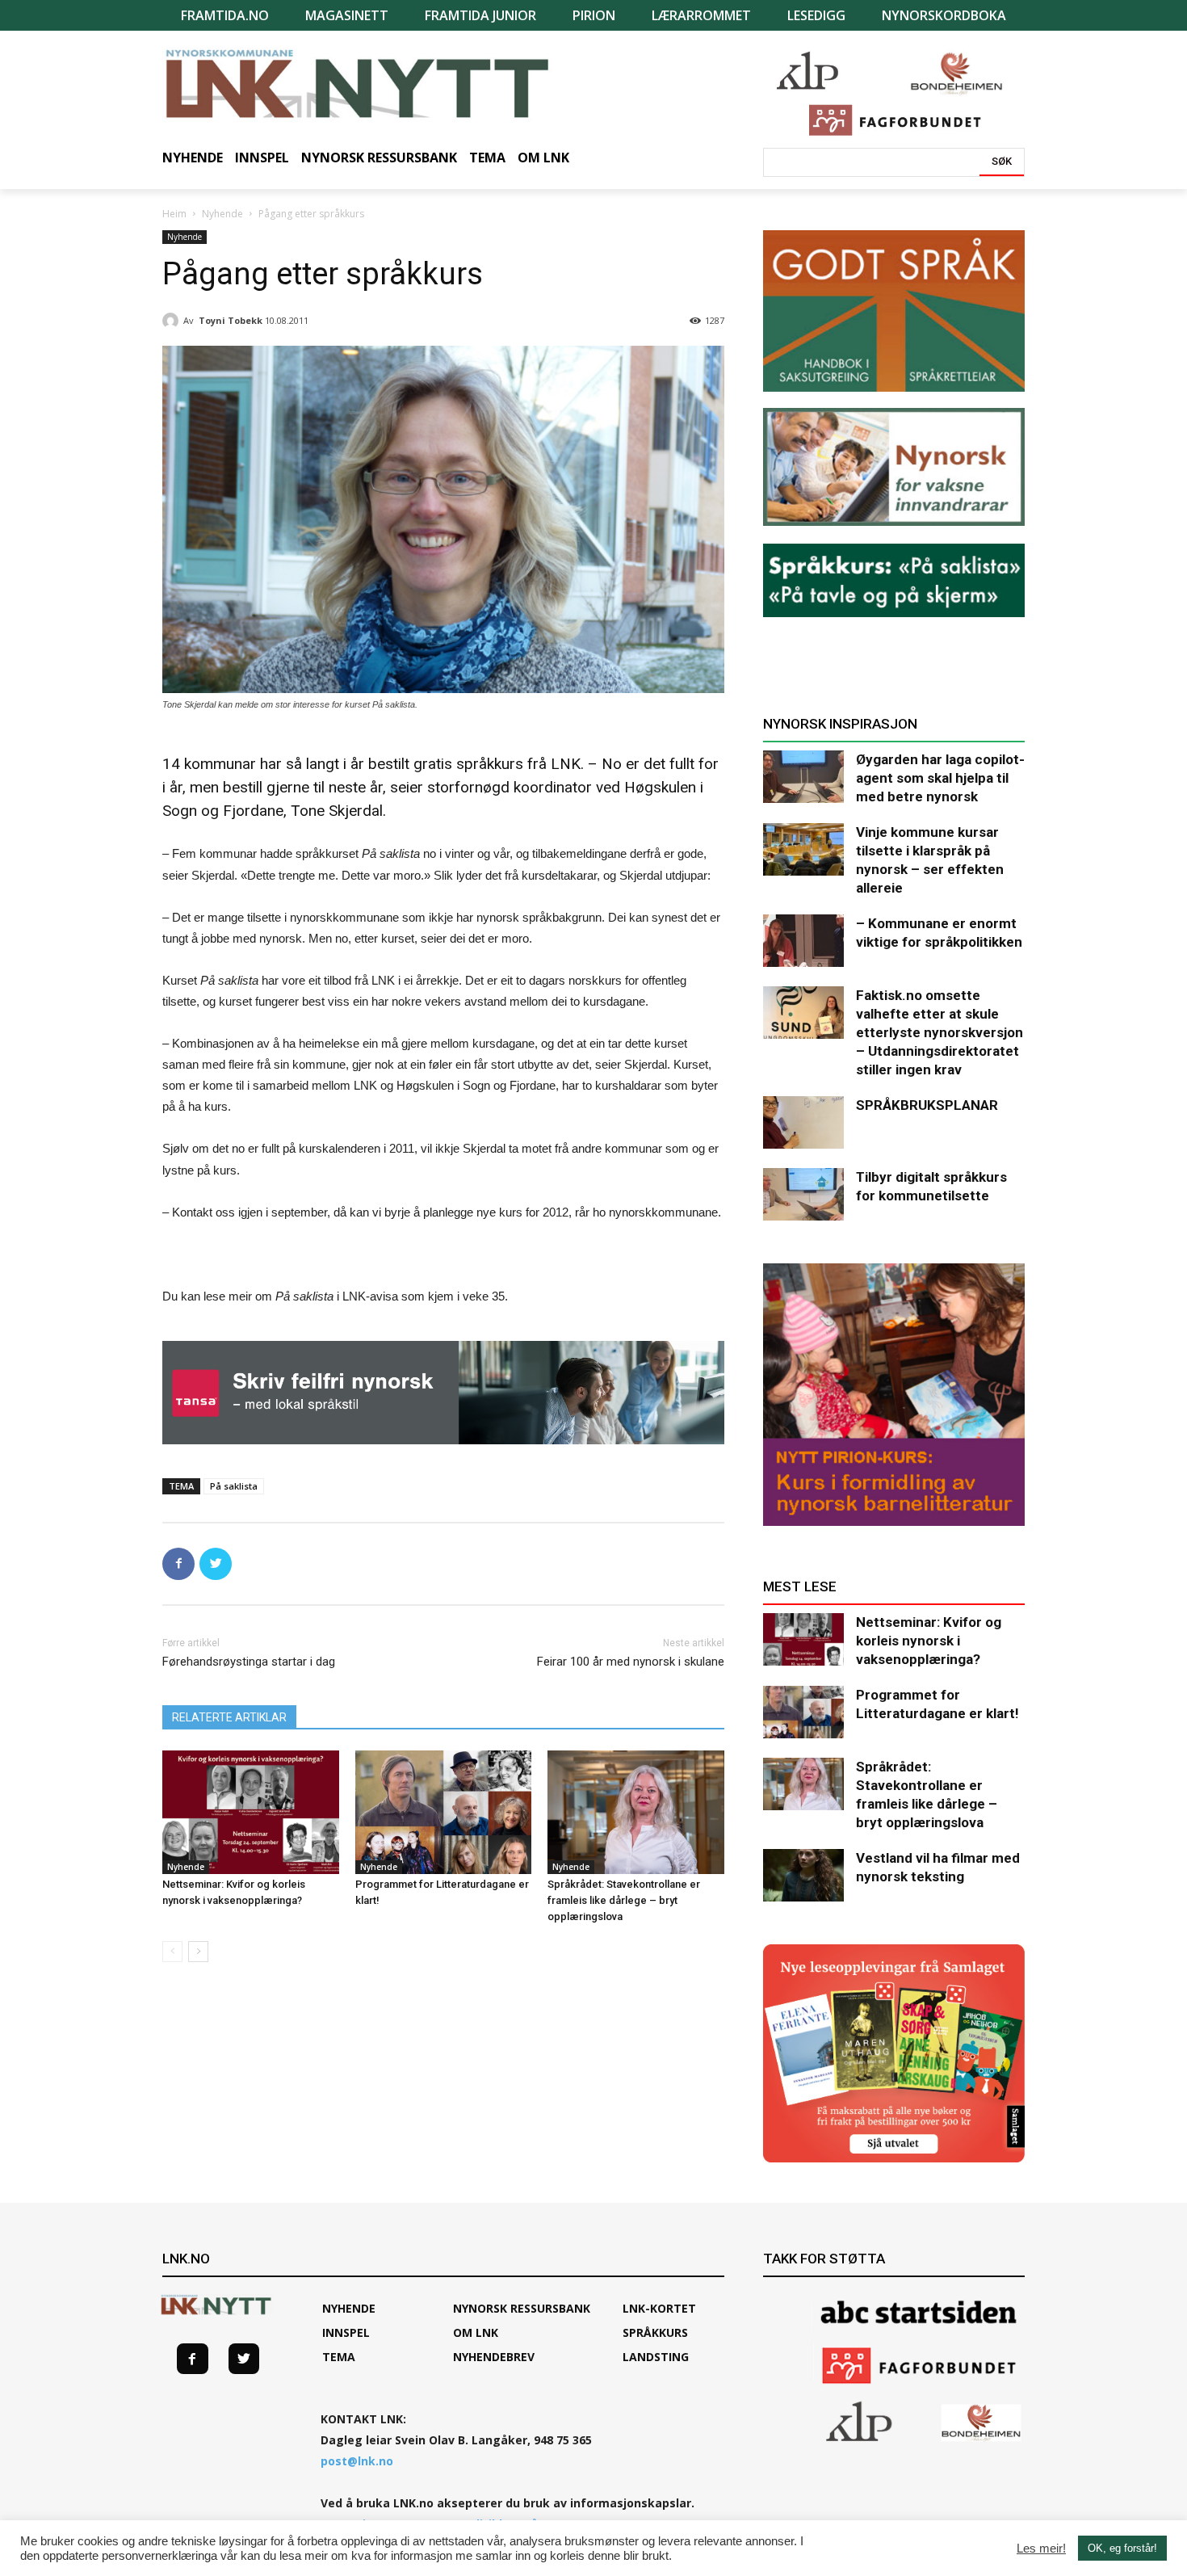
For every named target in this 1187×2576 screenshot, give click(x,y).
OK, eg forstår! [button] (1122, 2548)
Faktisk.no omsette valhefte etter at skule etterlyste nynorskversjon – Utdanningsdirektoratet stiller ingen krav (940, 1032)
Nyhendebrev (494, 2357)
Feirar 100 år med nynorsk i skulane (631, 1662)
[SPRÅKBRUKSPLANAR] (803, 1122)
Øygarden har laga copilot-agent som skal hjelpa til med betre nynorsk (940, 778)
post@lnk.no (357, 2461)
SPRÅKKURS (655, 2332)
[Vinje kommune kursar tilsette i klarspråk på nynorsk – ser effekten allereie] (803, 849)
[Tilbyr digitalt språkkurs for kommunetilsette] (803, 1194)
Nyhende (222, 214)
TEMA (339, 2357)
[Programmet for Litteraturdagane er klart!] (444, 1812)
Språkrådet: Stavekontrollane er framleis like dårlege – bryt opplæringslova (624, 1900)
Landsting (656, 2357)
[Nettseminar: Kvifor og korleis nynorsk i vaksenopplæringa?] (251, 1812)
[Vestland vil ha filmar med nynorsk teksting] (803, 1875)
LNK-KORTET (659, 2308)
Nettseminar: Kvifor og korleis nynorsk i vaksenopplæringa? (929, 1641)
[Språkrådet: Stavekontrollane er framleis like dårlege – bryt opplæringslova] (636, 1812)
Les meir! (1041, 2549)
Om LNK (476, 2332)
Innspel (346, 2332)
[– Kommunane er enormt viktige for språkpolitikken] (803, 941)
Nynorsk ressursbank (522, 2308)
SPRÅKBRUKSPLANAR (927, 1105)
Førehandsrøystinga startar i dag (249, 1662)
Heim (174, 214)
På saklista (234, 1486)
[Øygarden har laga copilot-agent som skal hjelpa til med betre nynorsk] (803, 777)
